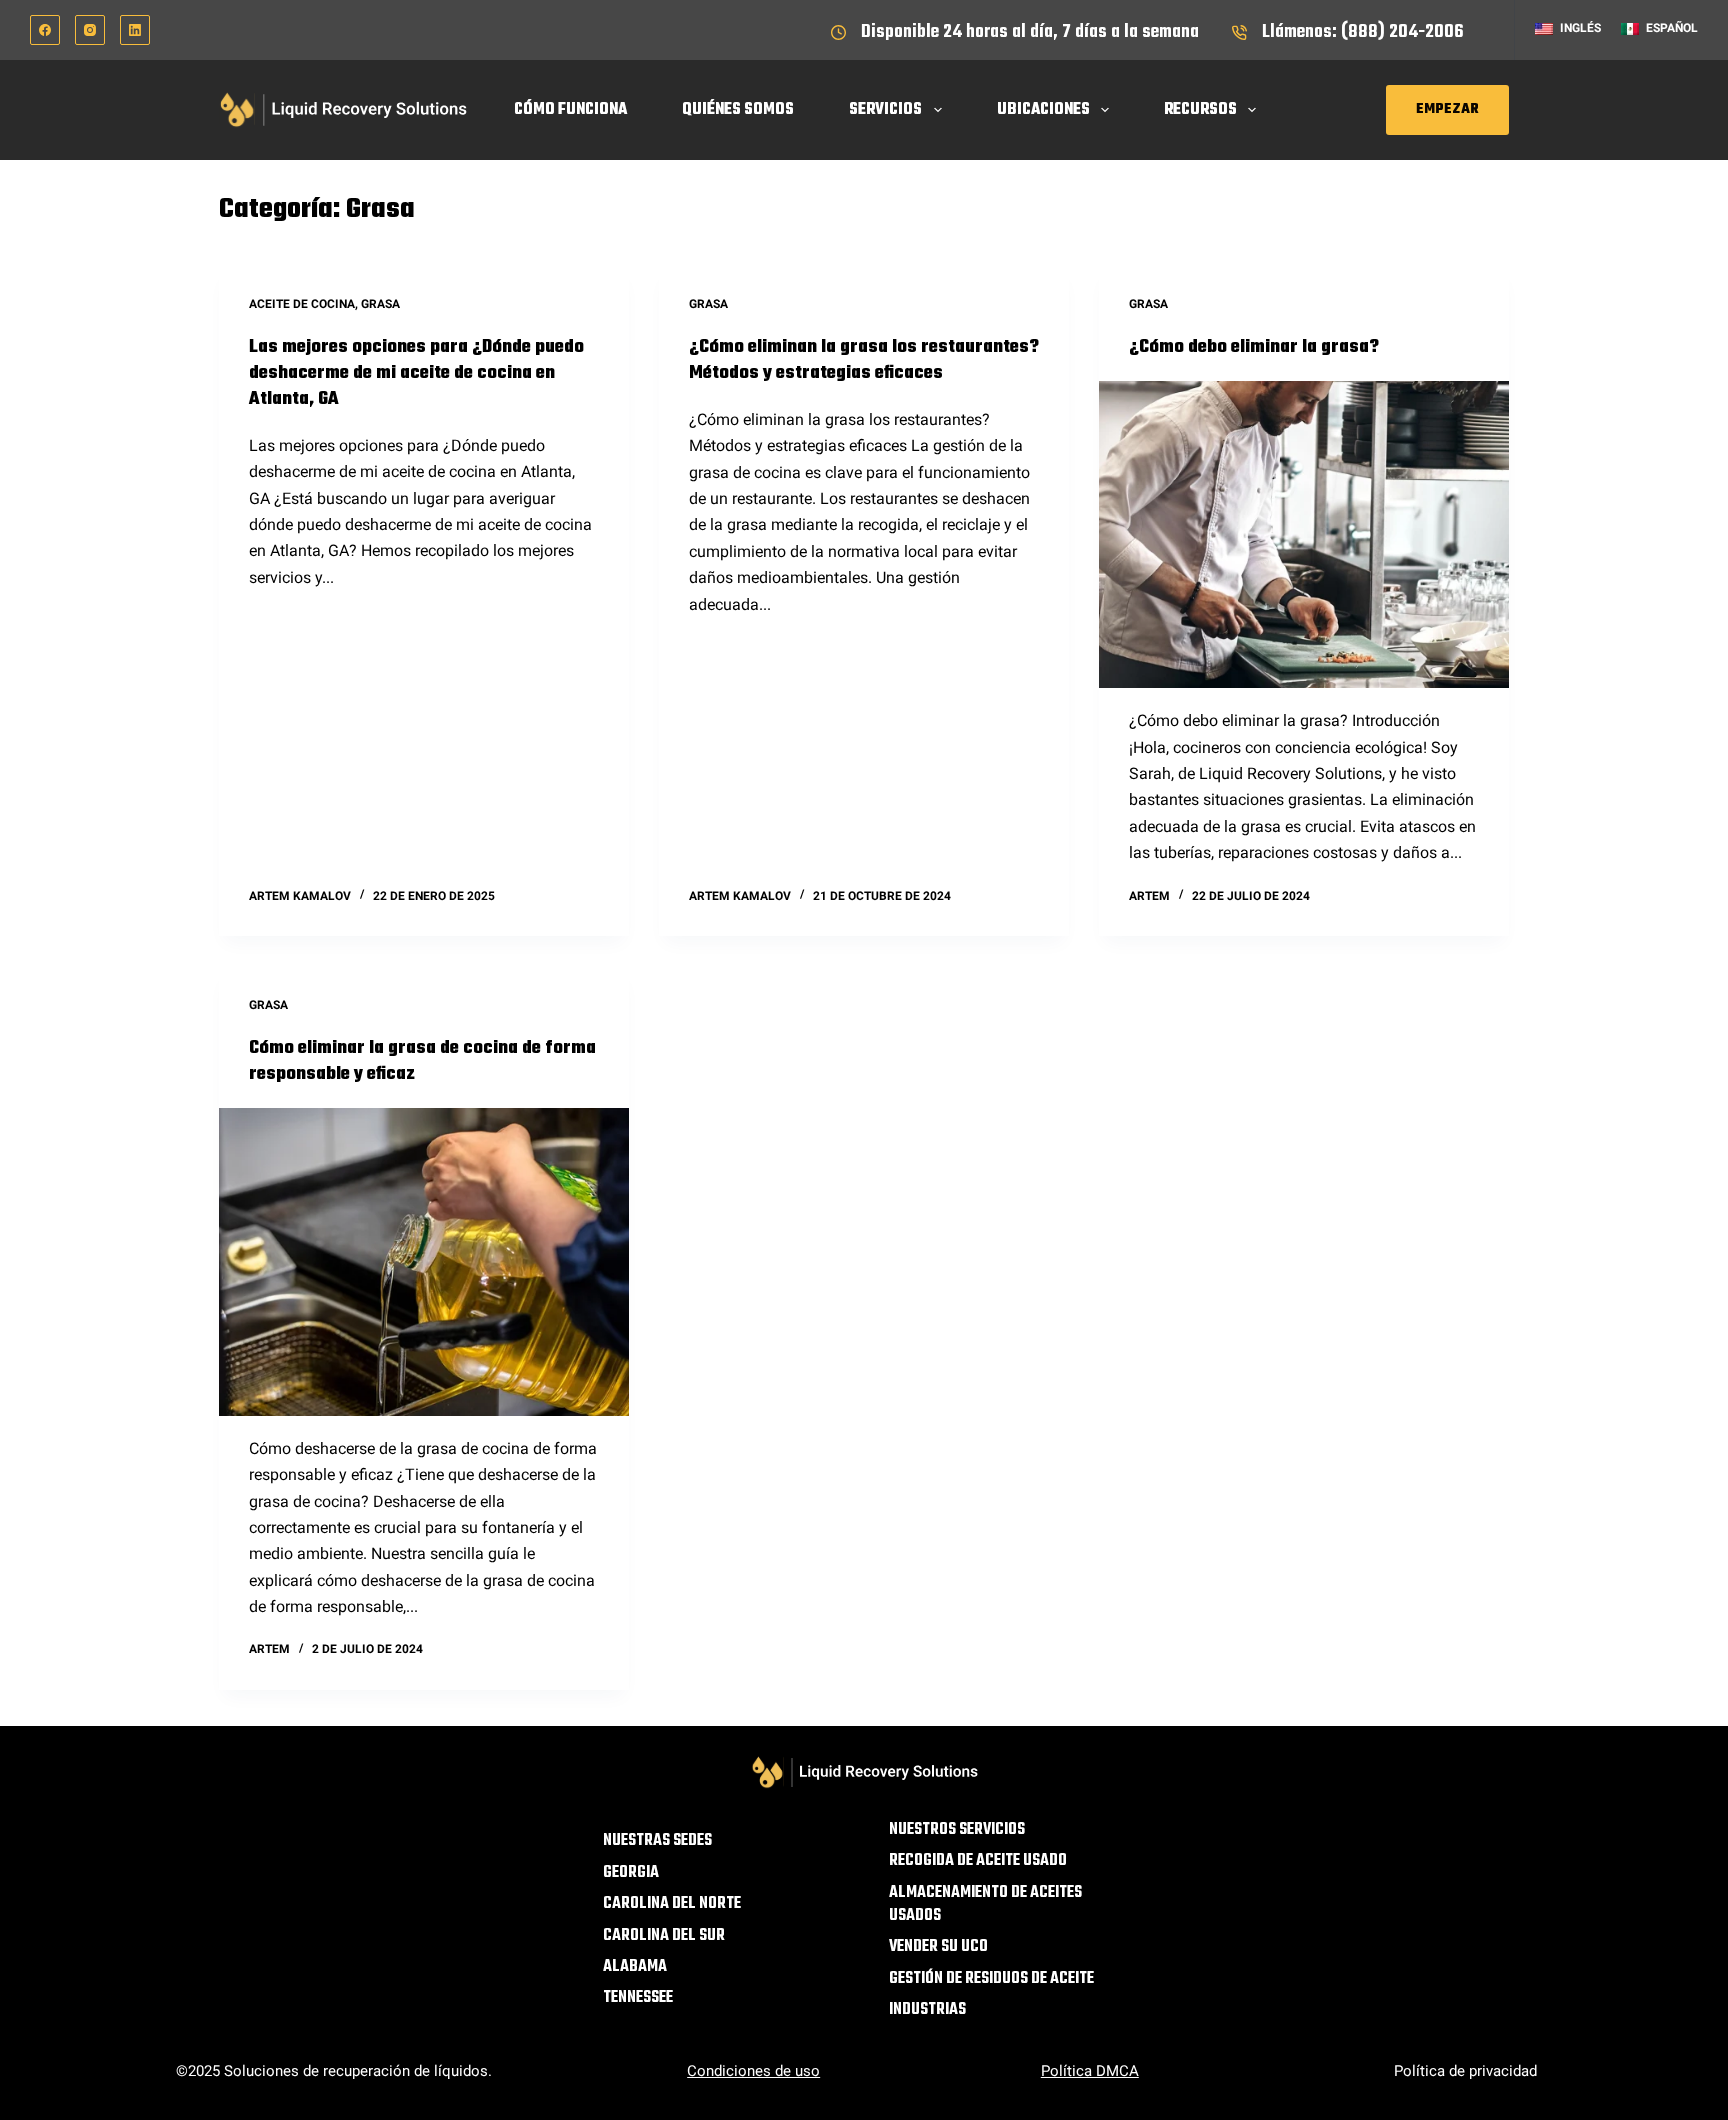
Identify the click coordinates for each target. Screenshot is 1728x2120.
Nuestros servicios (957, 1830)
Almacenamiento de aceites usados (985, 1905)
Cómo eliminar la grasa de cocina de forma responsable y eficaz (422, 1061)
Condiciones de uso (753, 2071)
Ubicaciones (1043, 110)
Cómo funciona (570, 110)
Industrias (927, 2010)
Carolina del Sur (664, 1936)
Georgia (631, 1873)
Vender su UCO (938, 1947)
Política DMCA (1090, 2071)
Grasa (380, 304)
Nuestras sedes (657, 1841)
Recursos (1200, 110)
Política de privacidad (1465, 2071)
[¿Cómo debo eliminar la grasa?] (1304, 535)
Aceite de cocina (302, 304)
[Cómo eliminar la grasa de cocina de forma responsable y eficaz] (424, 1262)
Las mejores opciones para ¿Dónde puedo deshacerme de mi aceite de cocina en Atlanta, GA (416, 373)
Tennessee (638, 1998)
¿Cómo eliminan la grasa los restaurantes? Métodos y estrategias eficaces (864, 360)
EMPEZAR (1447, 109)
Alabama (635, 1967)
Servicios (885, 110)
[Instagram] (90, 30)
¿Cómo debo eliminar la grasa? (1254, 347)
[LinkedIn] (135, 30)
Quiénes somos (738, 110)
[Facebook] (45, 30)
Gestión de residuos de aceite (991, 1979)
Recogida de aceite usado (978, 1861)
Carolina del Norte (672, 1904)
